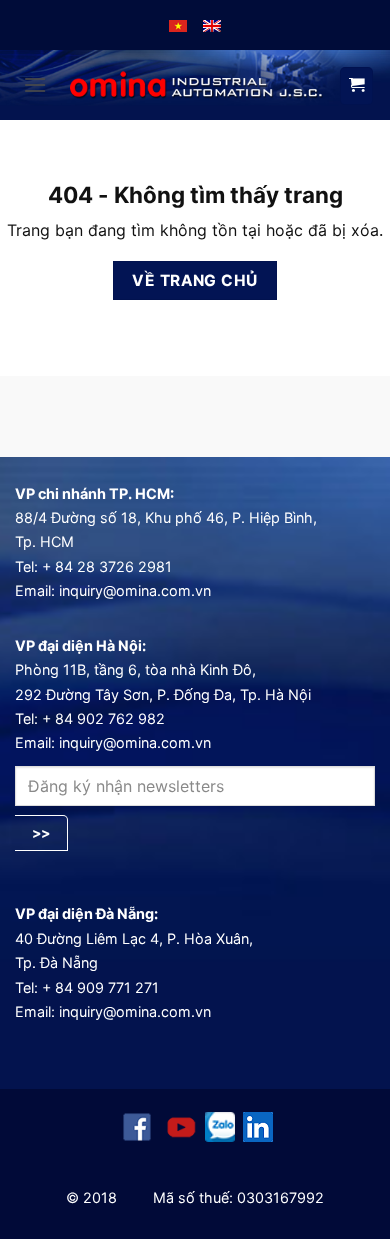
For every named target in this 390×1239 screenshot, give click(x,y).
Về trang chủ (195, 280)
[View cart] (356, 86)
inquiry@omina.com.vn (135, 590)
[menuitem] (178, 25)
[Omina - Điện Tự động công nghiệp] (196, 85)
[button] (35, 84)
